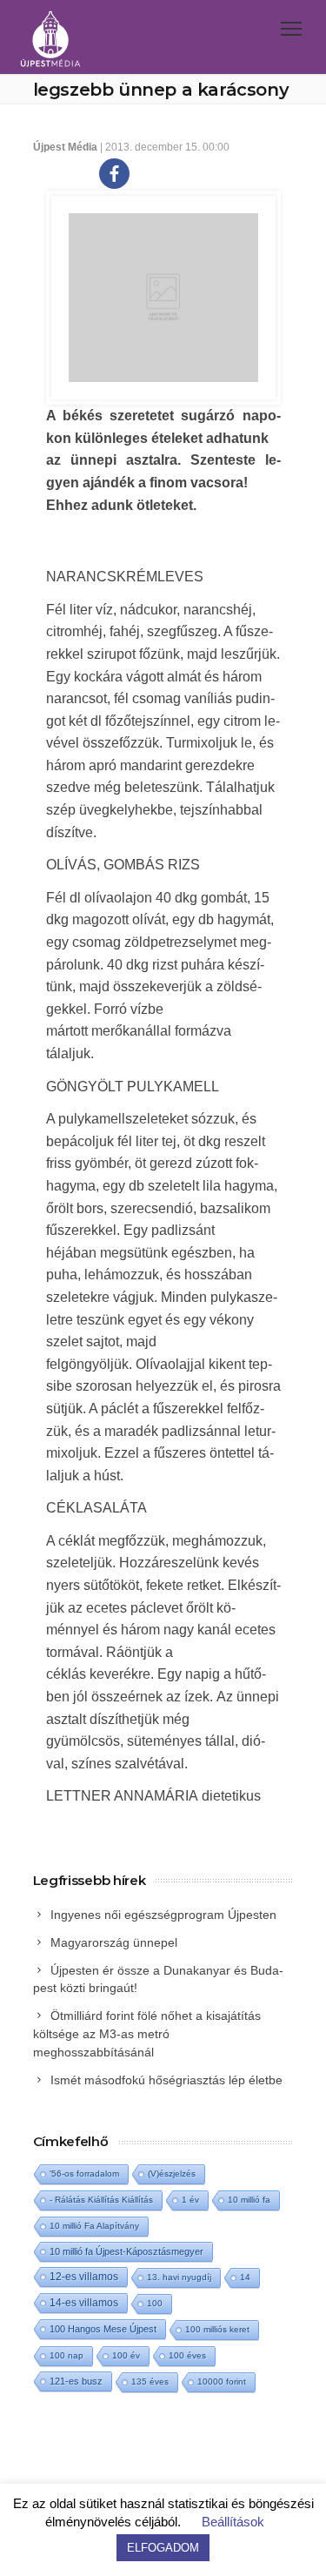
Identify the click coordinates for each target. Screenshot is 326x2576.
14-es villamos (84, 2303)
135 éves (150, 2381)
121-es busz (76, 2381)
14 (245, 2277)
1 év (190, 2200)
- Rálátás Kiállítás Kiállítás (101, 2200)
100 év (126, 2355)
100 (155, 2303)
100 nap (67, 2355)
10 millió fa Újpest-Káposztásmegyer (126, 2251)
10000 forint (222, 2381)
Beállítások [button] (233, 2522)
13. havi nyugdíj (179, 2277)
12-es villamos (84, 2276)
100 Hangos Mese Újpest (103, 2329)
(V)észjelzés (172, 2173)
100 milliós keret (217, 2329)
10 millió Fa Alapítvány (94, 2226)
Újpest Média (65, 147)
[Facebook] (114, 174)
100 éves (187, 2355)
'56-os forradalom (84, 2173)
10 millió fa (249, 2200)
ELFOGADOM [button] (163, 2548)
